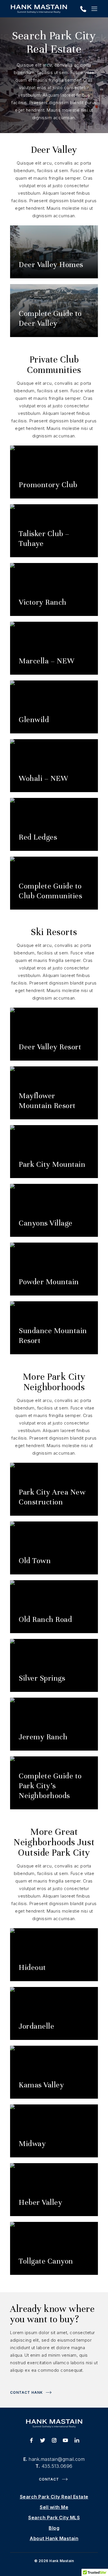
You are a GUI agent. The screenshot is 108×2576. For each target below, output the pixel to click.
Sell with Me (54, 2507)
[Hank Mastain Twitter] (43, 2441)
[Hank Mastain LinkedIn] (77, 2441)
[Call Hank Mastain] (83, 10)
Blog (54, 2528)
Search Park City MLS (54, 2518)
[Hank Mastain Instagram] (54, 2441)
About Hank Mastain (54, 2538)
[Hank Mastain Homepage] (39, 9)
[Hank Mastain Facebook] (31, 2441)
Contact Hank (26, 2392)
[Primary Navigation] (94, 9)
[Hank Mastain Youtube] (65, 2441)
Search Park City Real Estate (54, 2497)
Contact (49, 2479)
